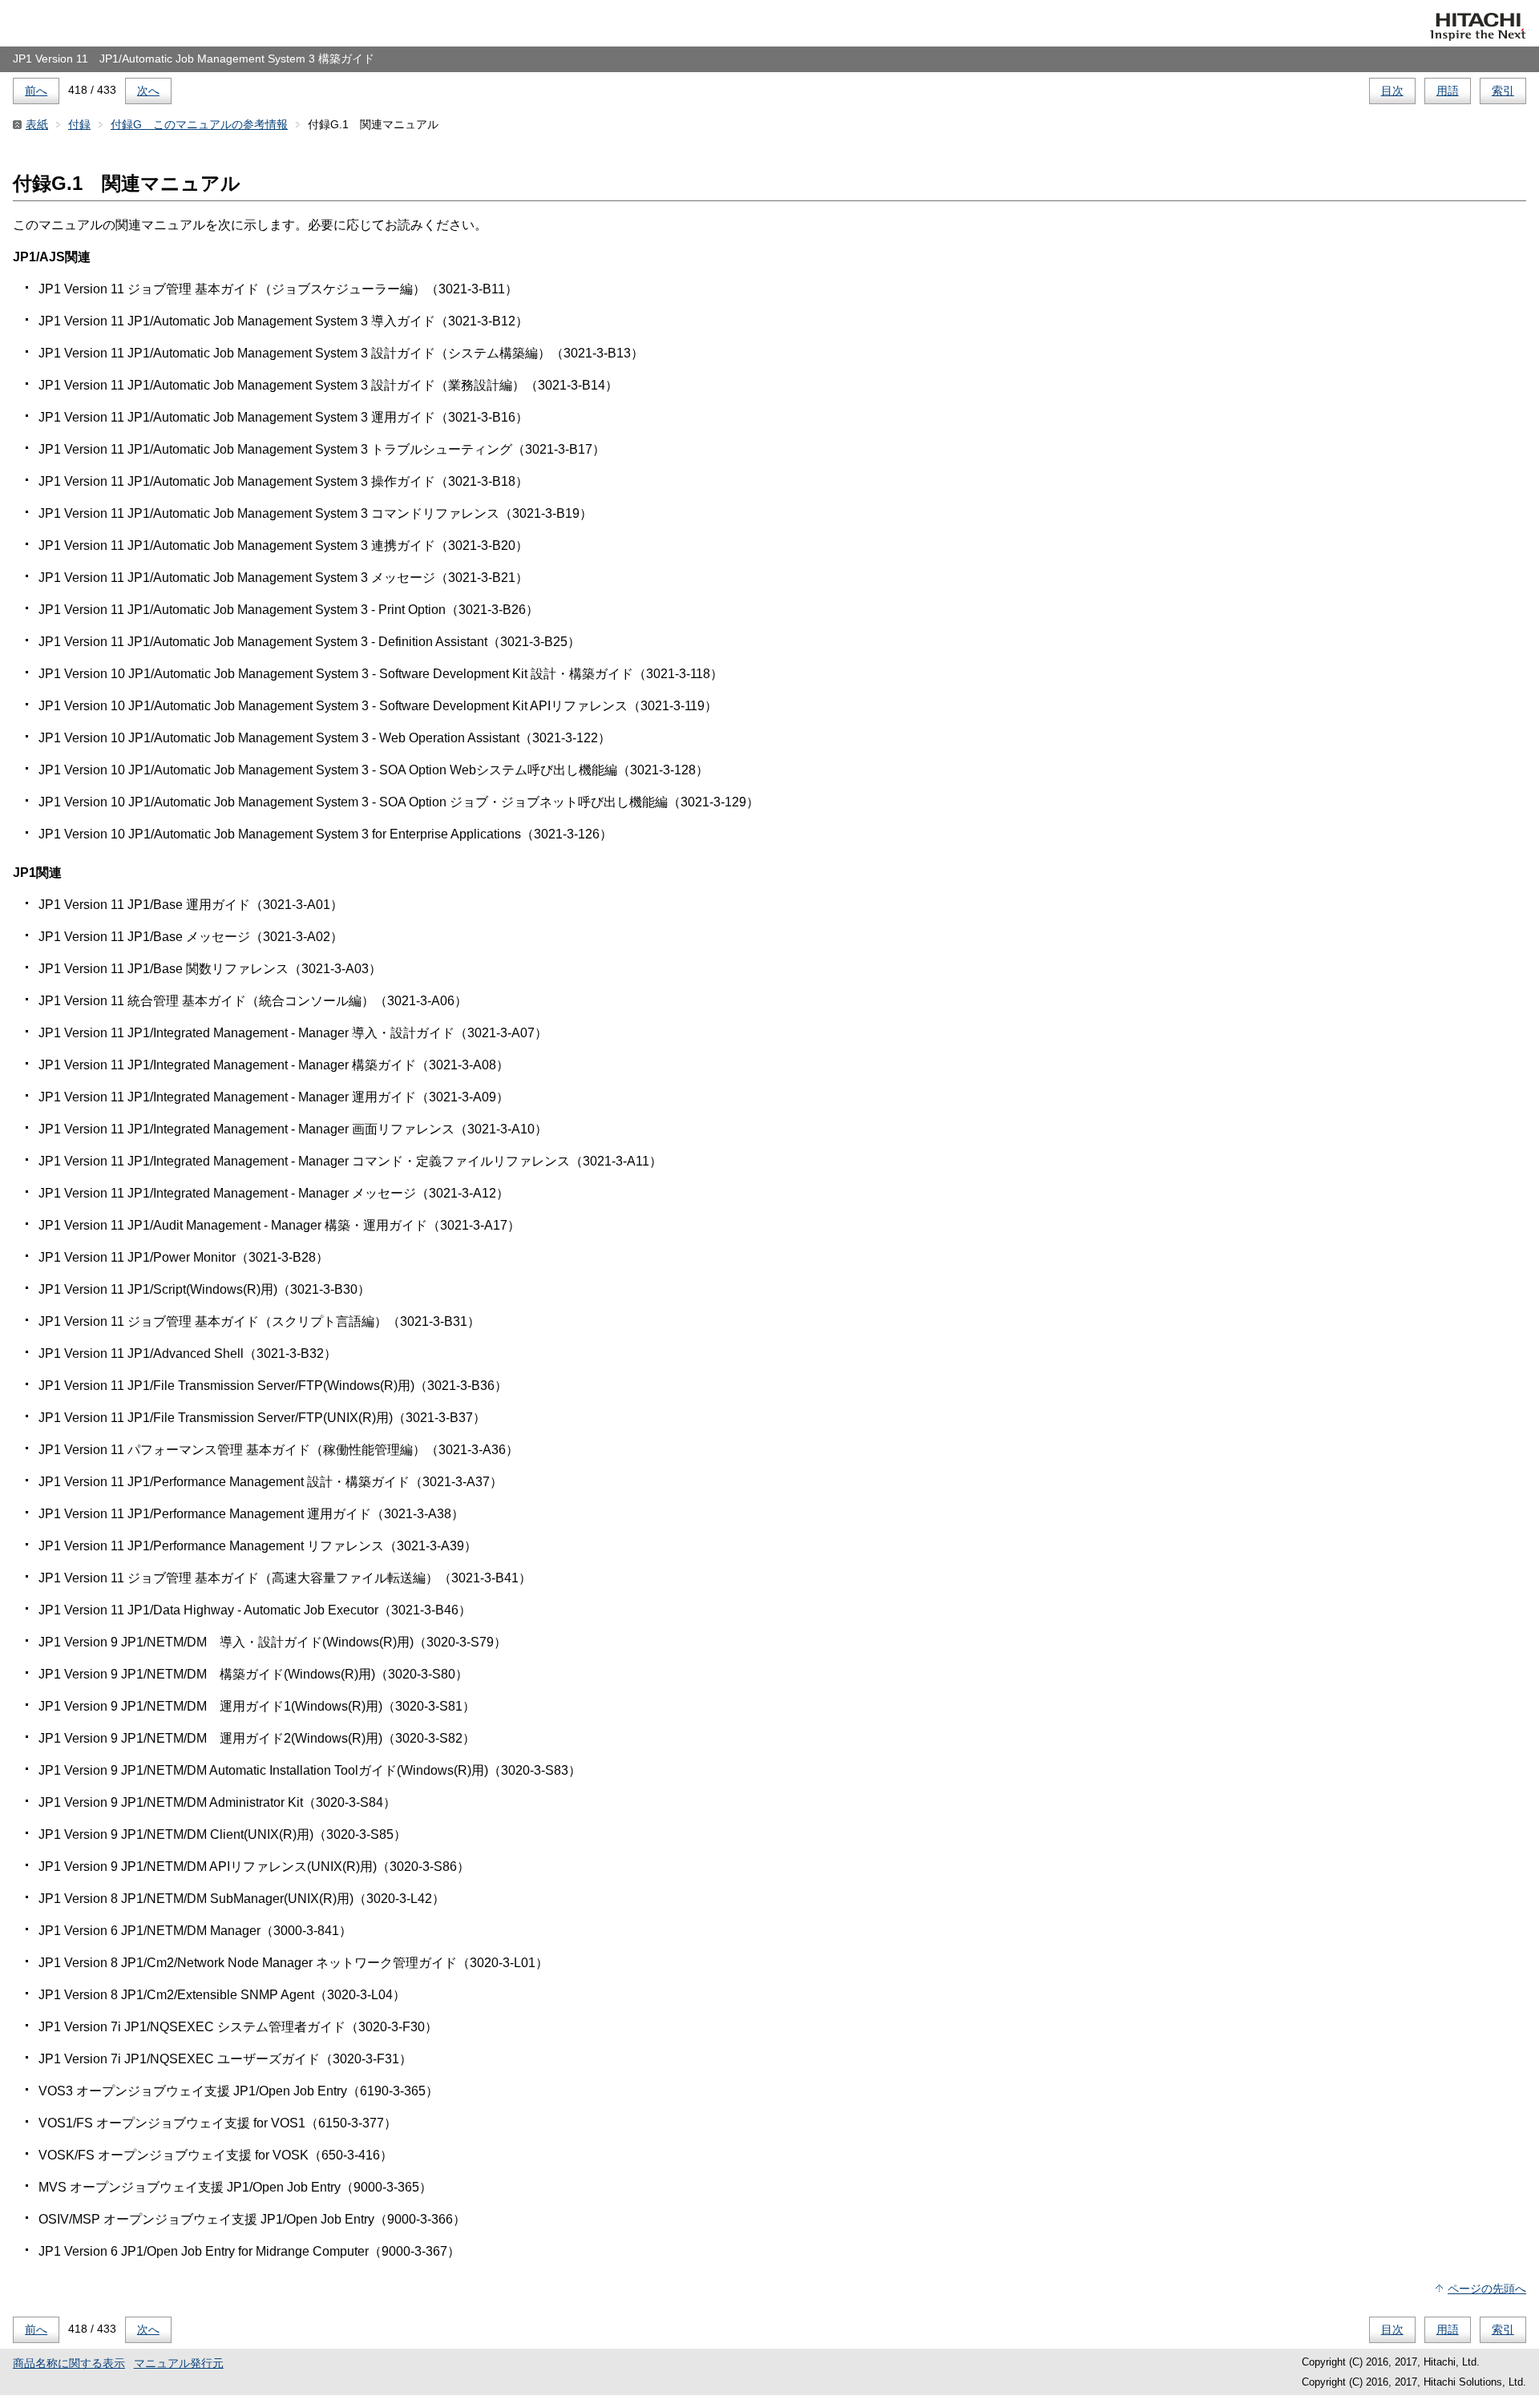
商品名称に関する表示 (69, 2363)
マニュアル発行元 (179, 2363)
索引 (1503, 91)
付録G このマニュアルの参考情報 (199, 124)
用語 (1448, 91)
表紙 (37, 124)
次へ (148, 91)
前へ (36, 91)
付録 (79, 124)
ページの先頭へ (1487, 2289)
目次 (1392, 91)
